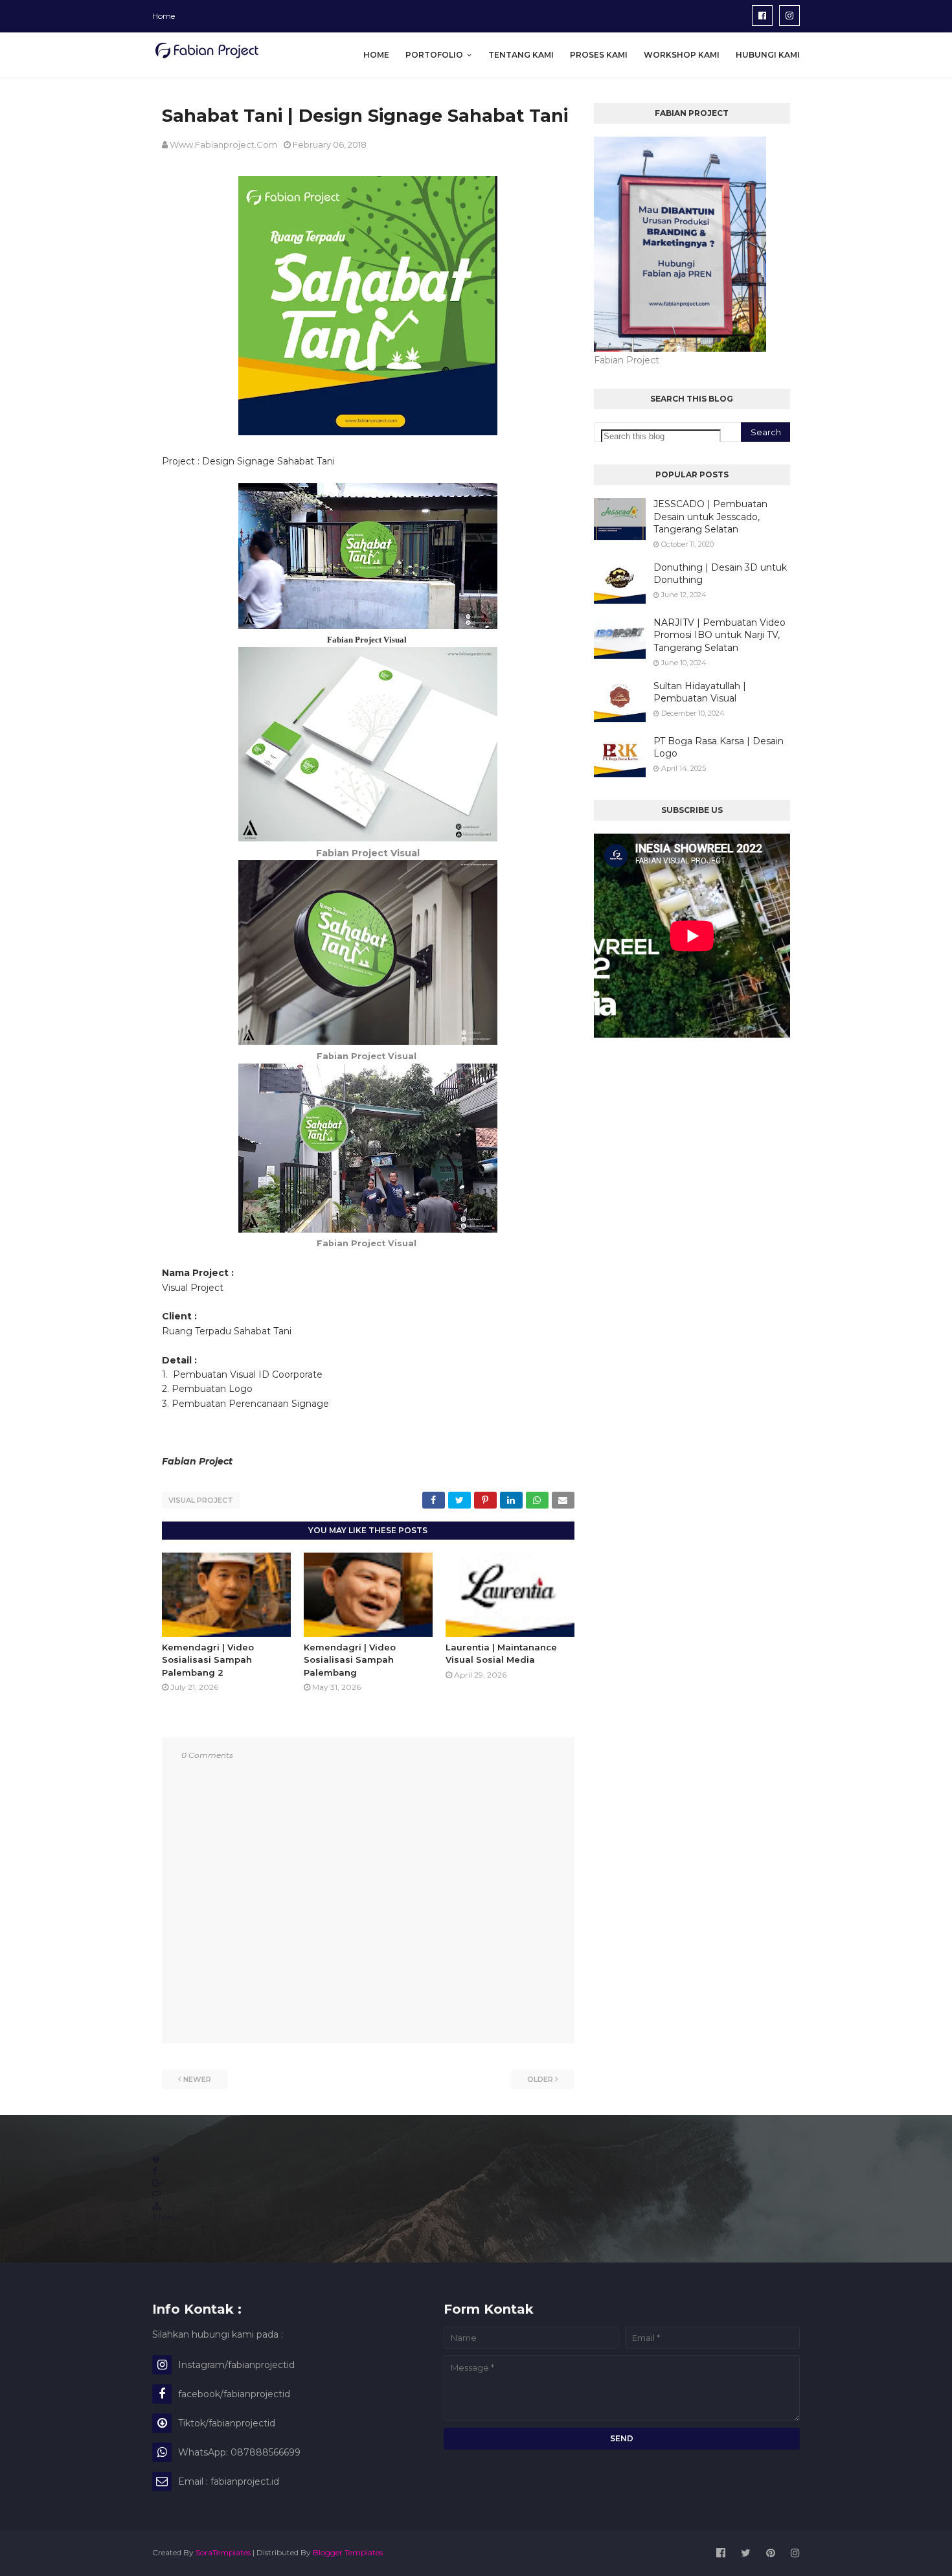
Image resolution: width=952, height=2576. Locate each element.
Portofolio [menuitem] (434, 55)
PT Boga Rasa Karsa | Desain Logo (719, 747)
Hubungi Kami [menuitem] (768, 55)
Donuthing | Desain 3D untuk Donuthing (720, 574)
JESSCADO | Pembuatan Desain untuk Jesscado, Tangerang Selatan (710, 517)
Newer (197, 2079)
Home (164, 16)
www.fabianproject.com (223, 144)
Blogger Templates (348, 2552)
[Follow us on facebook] (155, 2171)
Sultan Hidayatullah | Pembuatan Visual (700, 692)
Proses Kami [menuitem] (599, 55)
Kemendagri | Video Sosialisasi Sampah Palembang (350, 1660)
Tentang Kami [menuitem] (521, 55)
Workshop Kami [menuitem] (682, 55)
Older (540, 2079)
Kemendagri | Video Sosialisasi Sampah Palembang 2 (208, 1660)
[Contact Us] (157, 2194)
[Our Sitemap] (157, 2206)
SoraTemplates (223, 2552)
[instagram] (789, 16)
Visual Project (201, 1500)
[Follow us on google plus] (158, 2183)
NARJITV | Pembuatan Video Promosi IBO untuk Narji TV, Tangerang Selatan (720, 635)
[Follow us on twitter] (156, 2160)
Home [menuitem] (376, 55)
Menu (165, 2218)
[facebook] (762, 16)
